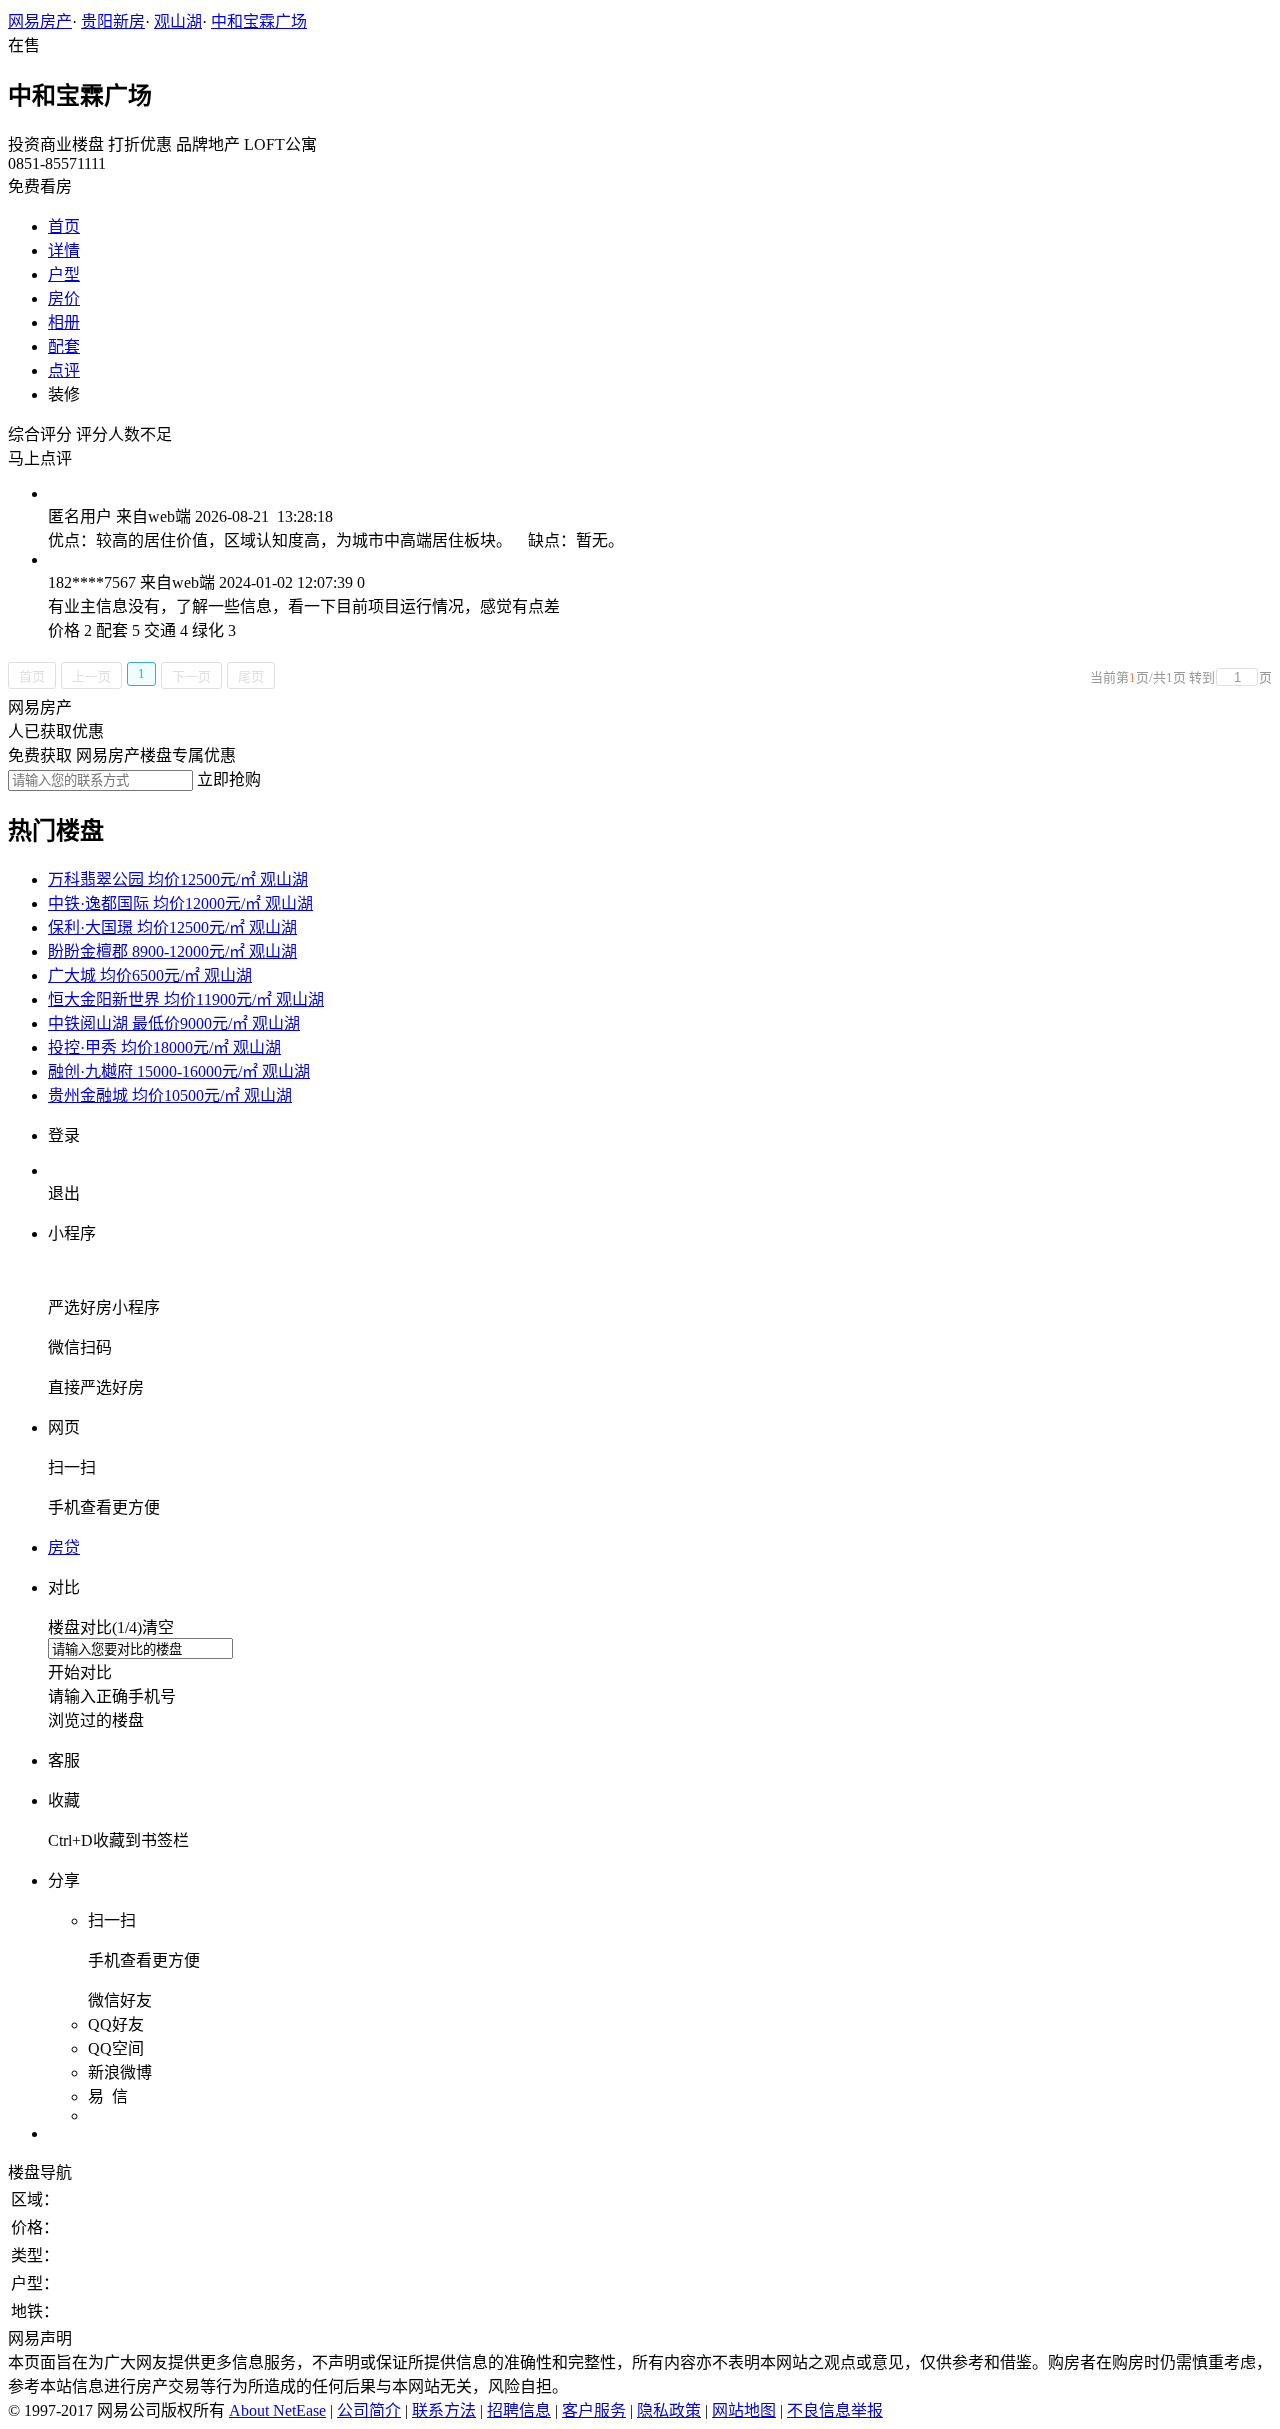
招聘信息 (519, 2410)
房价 (64, 298)
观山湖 (178, 21)
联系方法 (444, 2410)
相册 (64, 322)
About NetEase (277, 2410)
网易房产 (40, 21)
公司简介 (369, 2410)
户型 (64, 274)
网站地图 (744, 2410)
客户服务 (594, 2410)
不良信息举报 (835, 2410)
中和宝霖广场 (259, 21)
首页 (64, 226)
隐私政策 (669, 2410)
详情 (64, 250)
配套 (64, 346)
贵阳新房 (113, 21)
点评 (64, 370)
